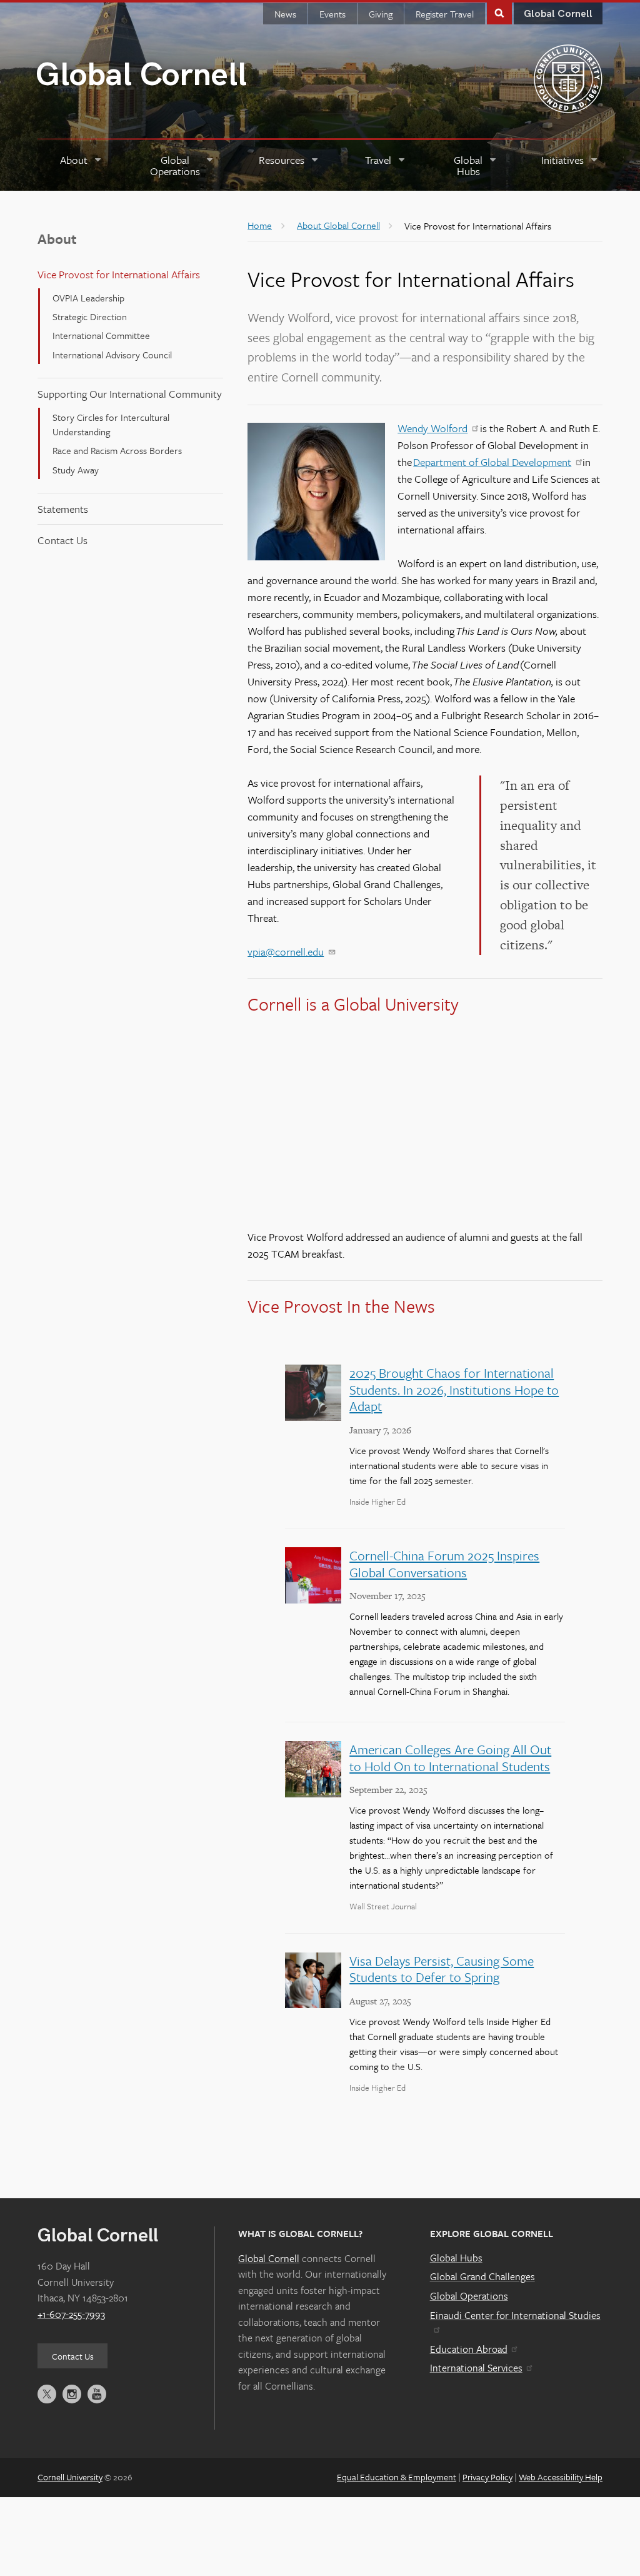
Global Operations (469, 2296)
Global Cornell (141, 75)
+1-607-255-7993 (71, 2314)
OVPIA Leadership (88, 298)
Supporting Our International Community (130, 394)
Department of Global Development (492, 462)
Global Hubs (456, 2258)
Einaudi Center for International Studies (515, 2315)
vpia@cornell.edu (286, 952)
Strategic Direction (90, 316)
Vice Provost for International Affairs (119, 274)
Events (332, 14)
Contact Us (62, 540)
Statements (63, 509)
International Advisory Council (112, 355)
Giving (381, 14)
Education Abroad (469, 2349)
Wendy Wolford (432, 428)
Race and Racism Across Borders (117, 450)
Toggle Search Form (499, 12)
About (57, 239)
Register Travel (445, 14)
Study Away (76, 470)
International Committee (101, 335)
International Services (476, 2368)
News (285, 14)
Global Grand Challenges (482, 2276)
